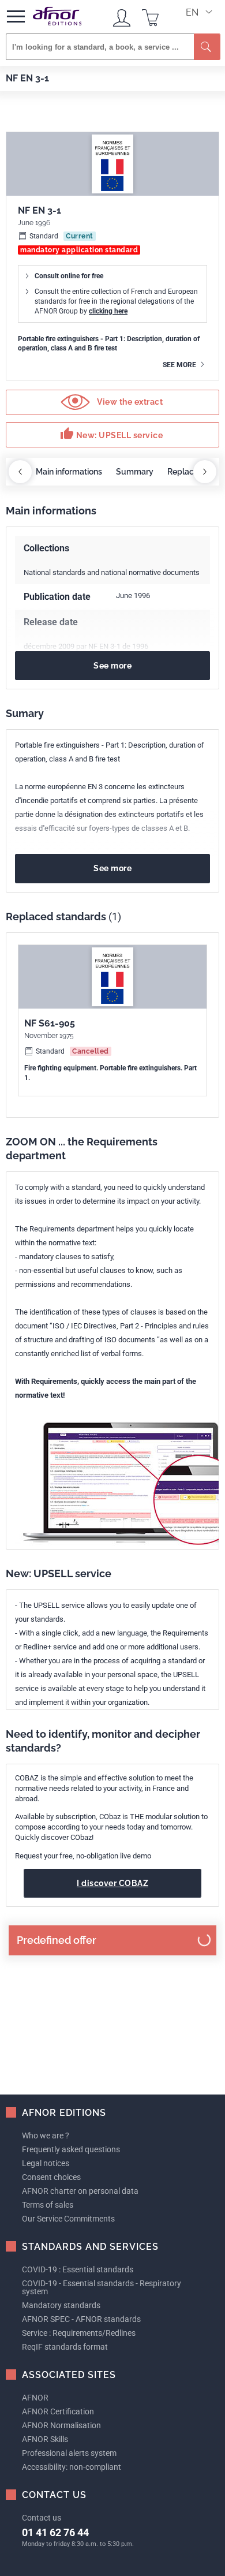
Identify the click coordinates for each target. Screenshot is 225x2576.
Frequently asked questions (71, 2149)
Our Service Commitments (68, 2219)
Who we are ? (46, 2136)
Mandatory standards (61, 2305)
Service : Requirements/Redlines (79, 2333)
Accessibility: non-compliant (72, 2467)
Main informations (69, 472)
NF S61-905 (50, 1023)
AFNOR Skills (45, 2439)
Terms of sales (48, 2205)
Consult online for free (69, 276)
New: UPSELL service (111, 434)
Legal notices (46, 2163)
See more (180, 365)
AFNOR (35, 2398)
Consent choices (51, 2177)
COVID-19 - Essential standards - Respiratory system (102, 2287)
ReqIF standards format (65, 2347)
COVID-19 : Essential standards (78, 2269)
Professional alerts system (69, 2453)
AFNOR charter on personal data (80, 2191)
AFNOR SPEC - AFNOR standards (81, 2319)
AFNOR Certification (58, 2411)
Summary (135, 472)
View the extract (129, 402)
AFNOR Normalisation (61, 2425)
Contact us (42, 2518)
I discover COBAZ (112, 1883)
